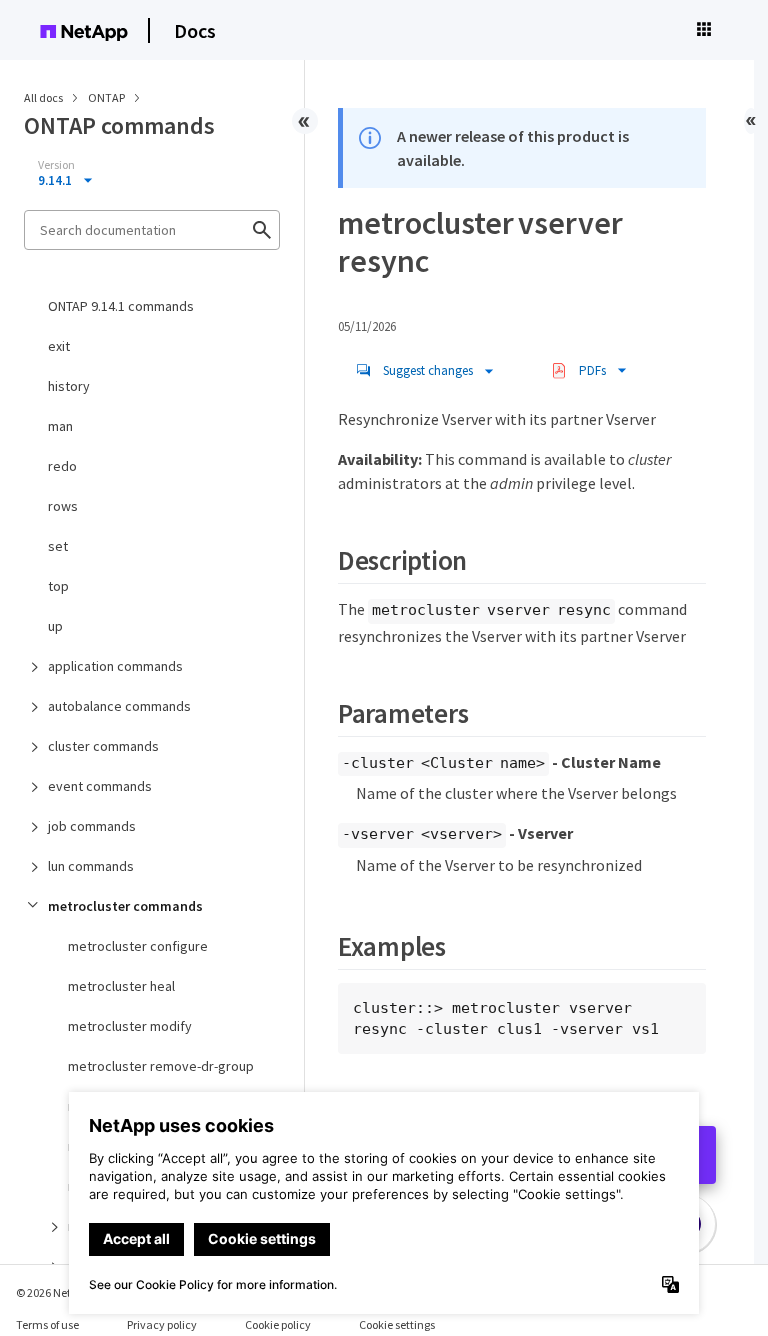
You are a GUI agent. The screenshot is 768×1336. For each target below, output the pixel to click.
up (55, 626)
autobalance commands (119, 706)
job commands (92, 826)
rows (63, 506)
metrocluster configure (138, 946)
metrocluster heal (121, 986)
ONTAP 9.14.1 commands (121, 306)
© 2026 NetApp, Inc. (65, 1292)
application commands (115, 666)
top (58, 586)
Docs (195, 30)
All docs (43, 97)
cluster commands (103, 746)
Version (56, 165)
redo (62, 466)
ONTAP (107, 97)
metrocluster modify (130, 1026)
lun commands (91, 866)
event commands (100, 786)
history (69, 386)
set (58, 546)
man (60, 426)
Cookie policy (278, 1324)
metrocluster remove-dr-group (161, 1066)
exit (59, 346)
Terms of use (47, 1324)
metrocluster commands (125, 906)
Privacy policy (162, 1324)
